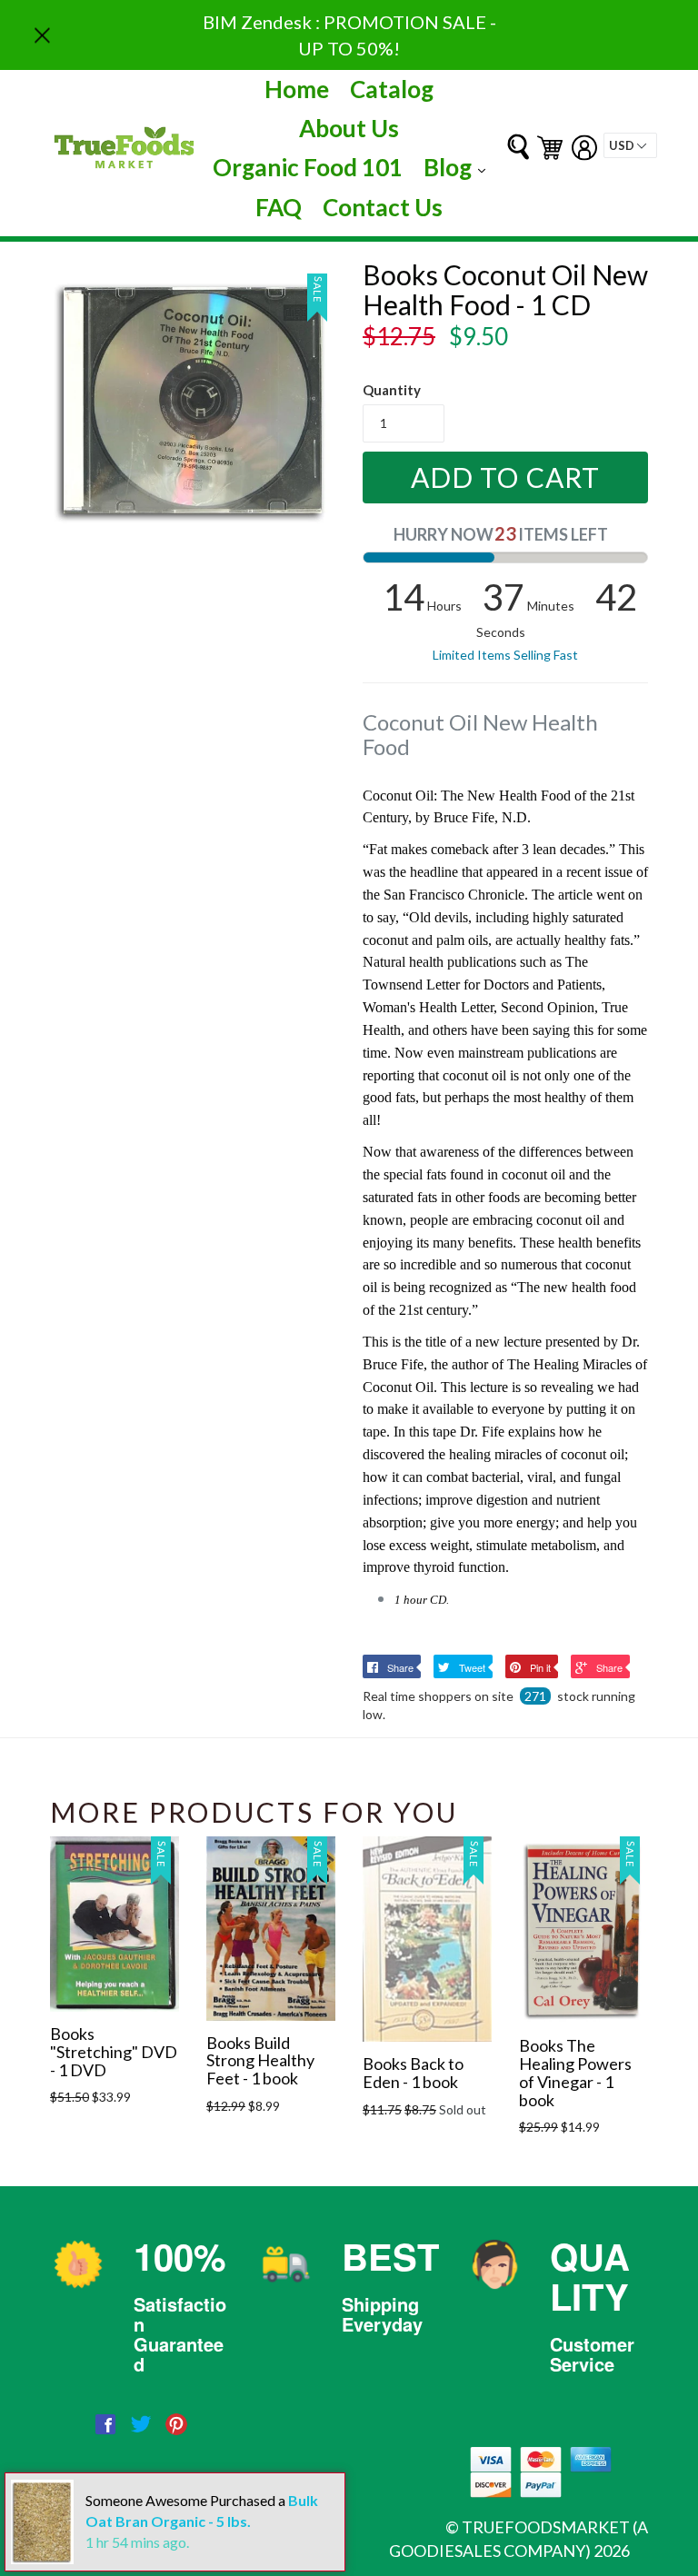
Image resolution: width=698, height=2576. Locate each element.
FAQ (279, 207)
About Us (349, 128)
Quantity (392, 390)
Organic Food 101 (308, 167)
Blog (459, 167)
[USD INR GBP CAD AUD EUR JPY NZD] (630, 145)
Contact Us (383, 207)
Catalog (392, 89)
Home (297, 89)
